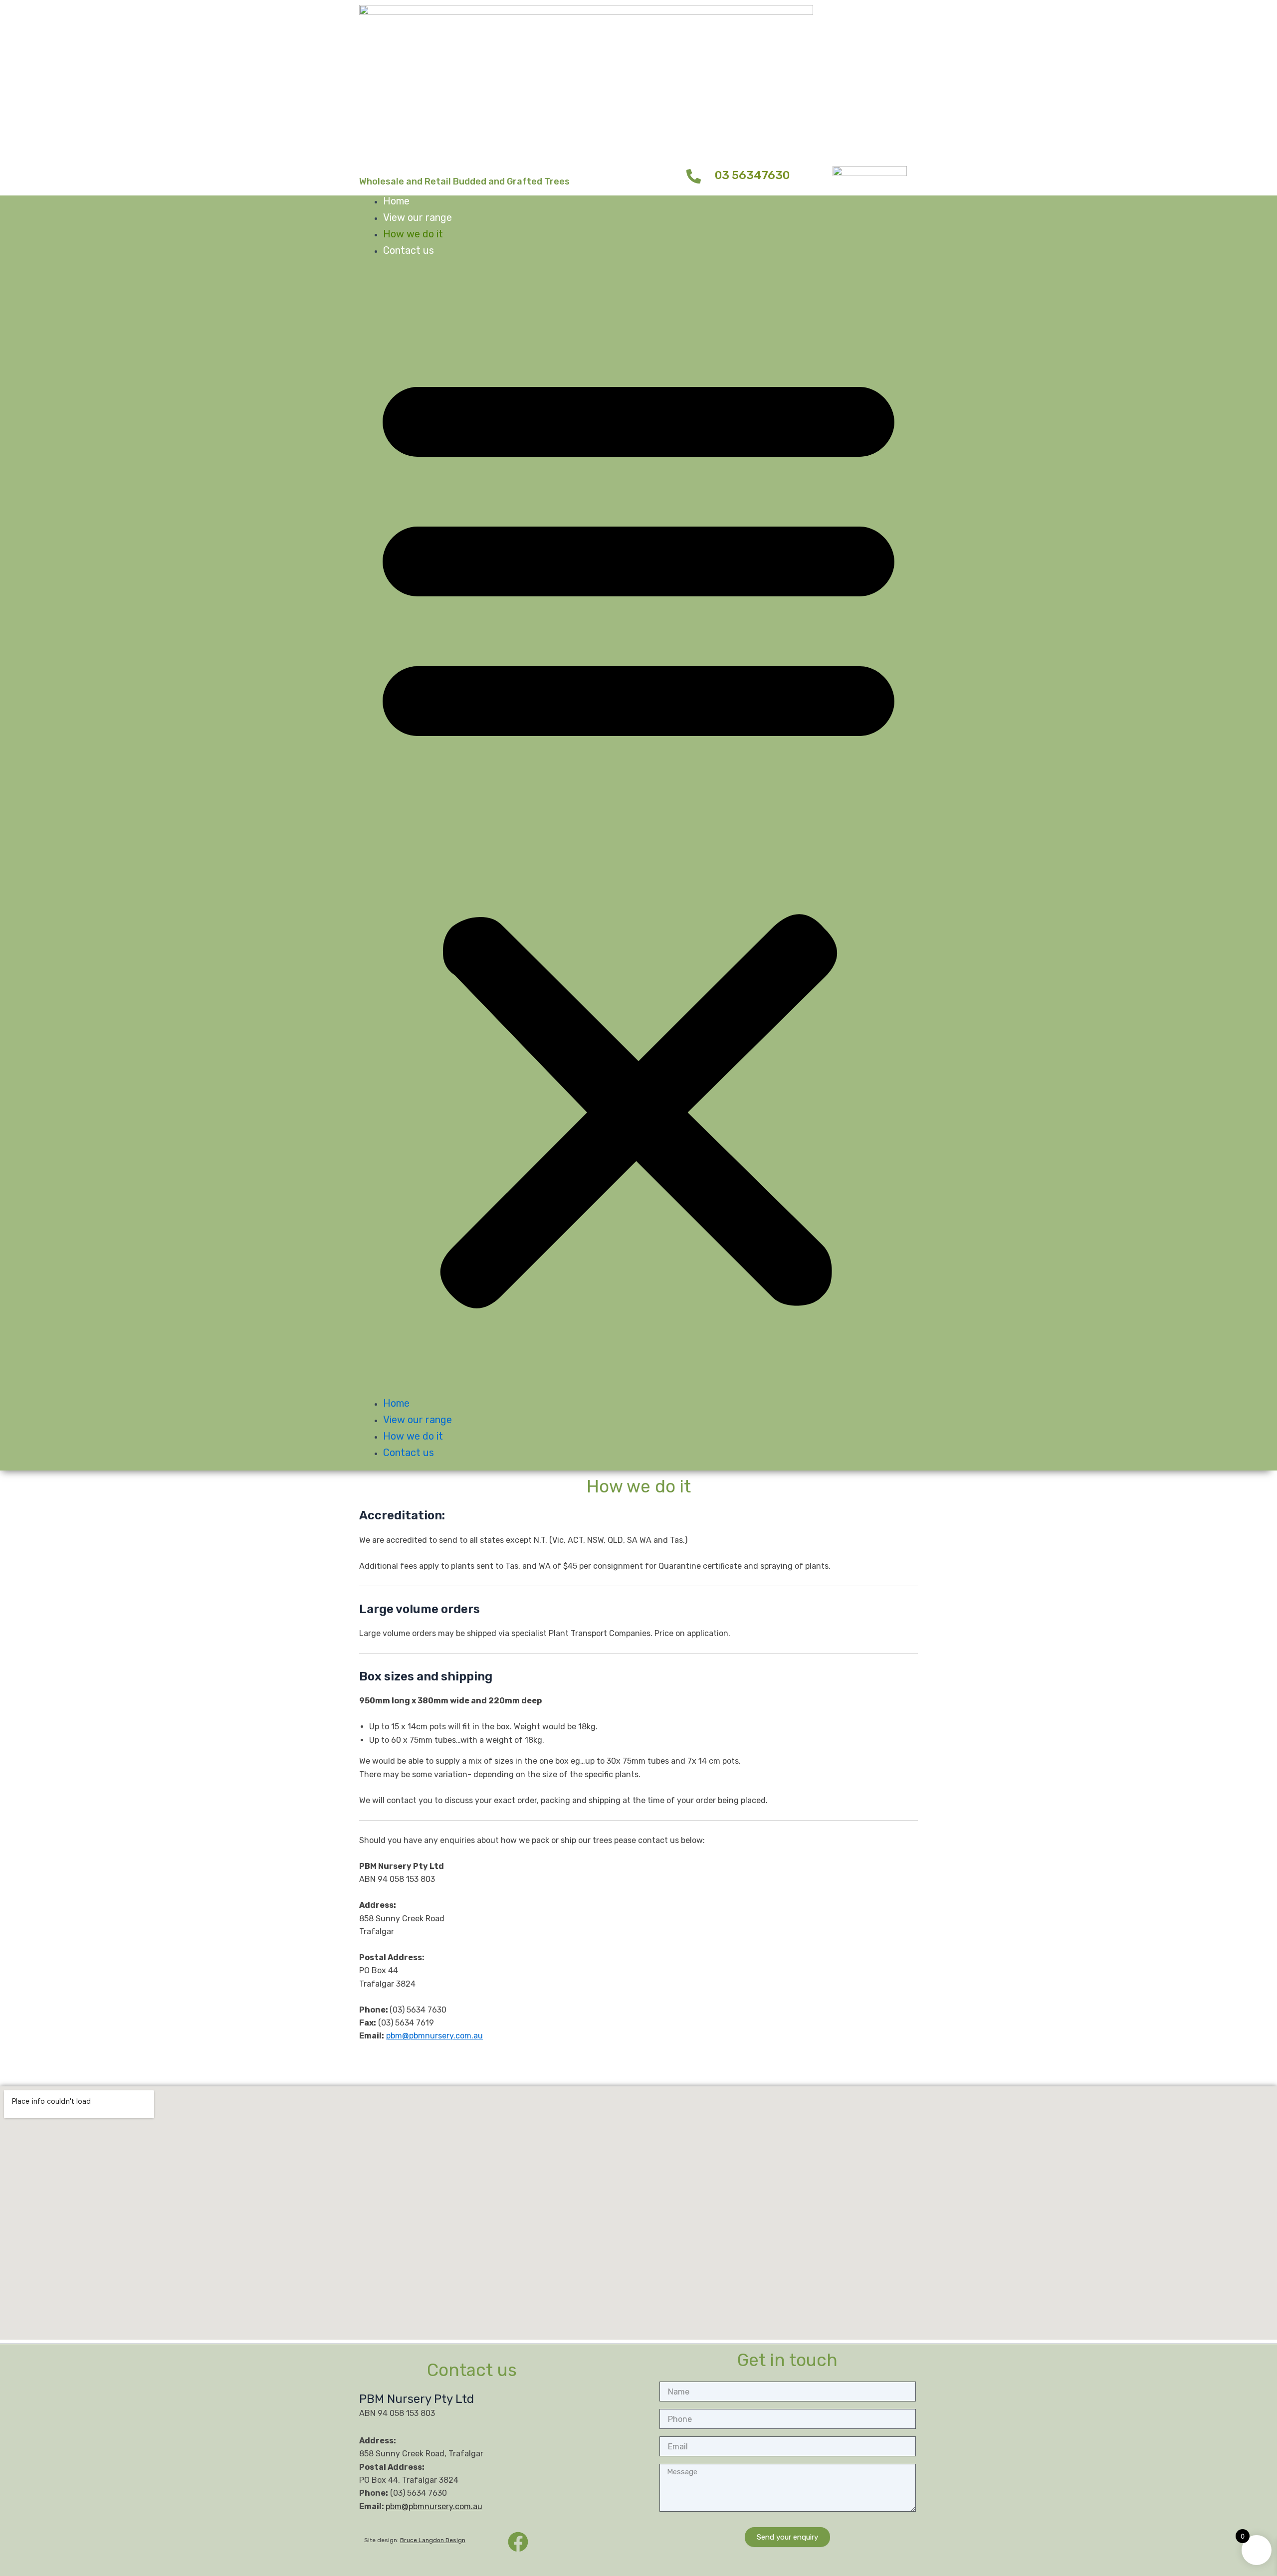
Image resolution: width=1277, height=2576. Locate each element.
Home (396, 201)
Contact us (409, 250)
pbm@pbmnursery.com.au (434, 2036)
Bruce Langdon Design (433, 2540)
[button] (638, 833)
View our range (418, 217)
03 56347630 (752, 175)
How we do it (413, 234)
